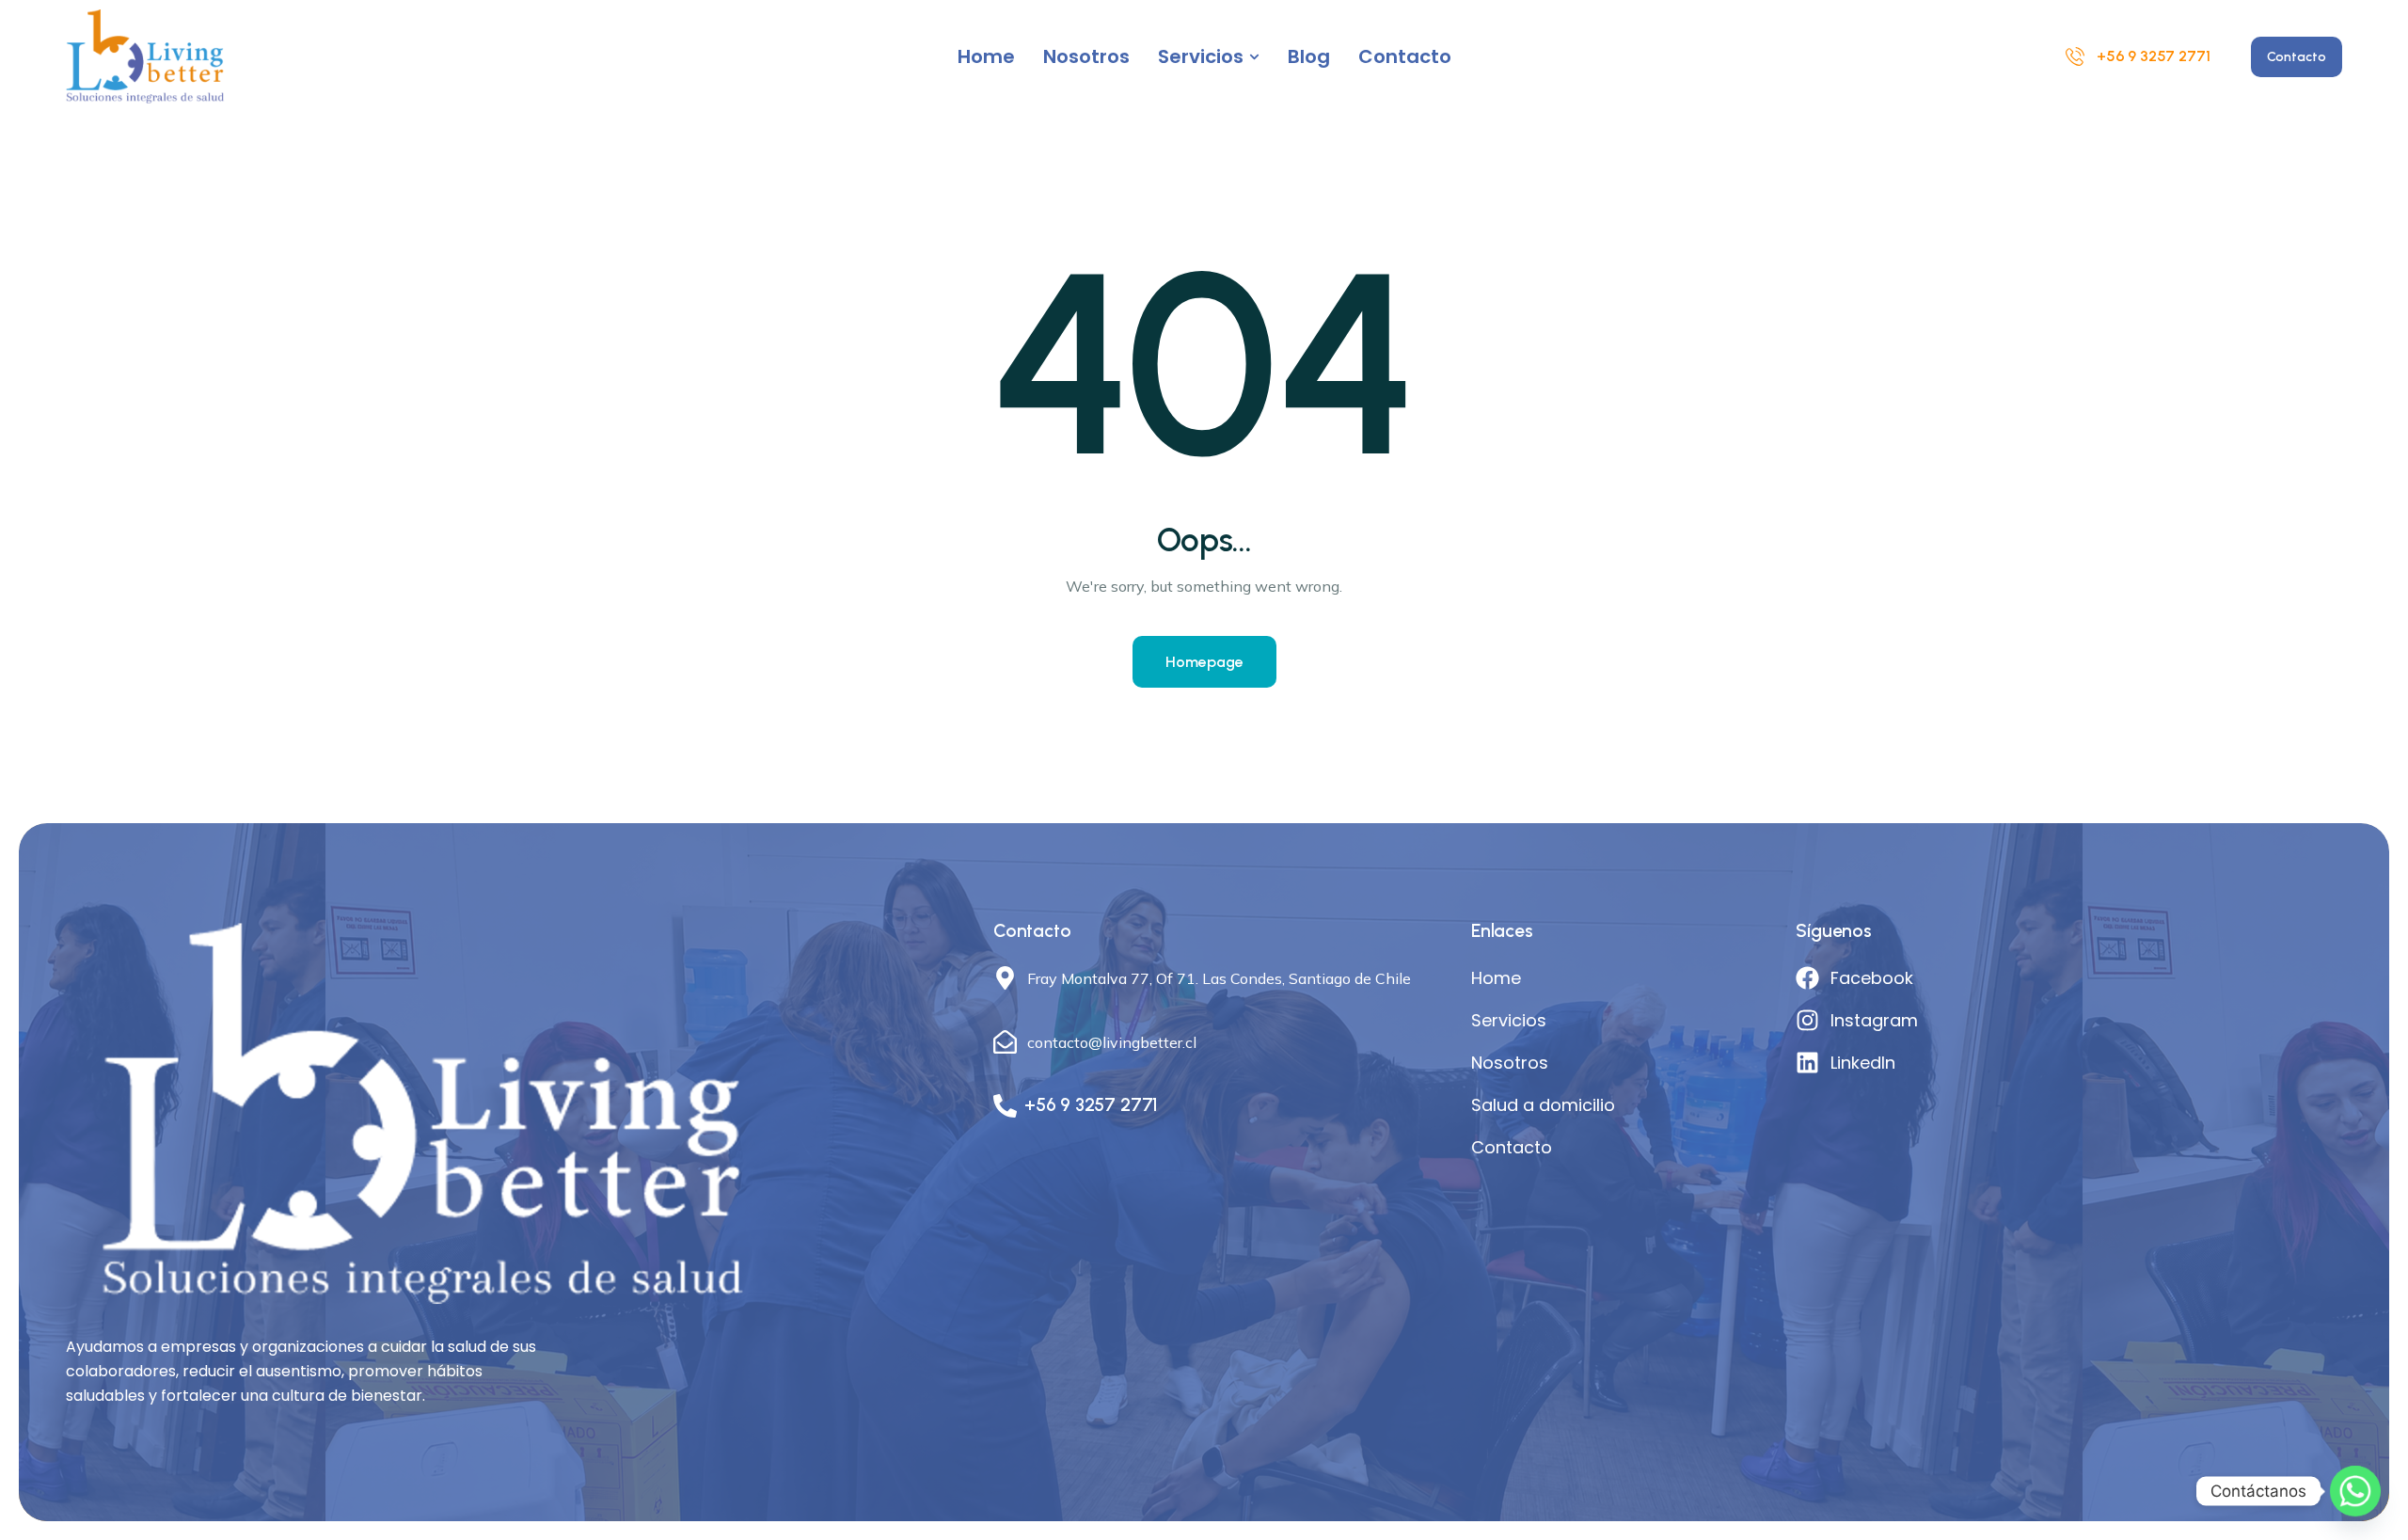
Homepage (1204, 662)
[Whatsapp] (2355, 1491)
